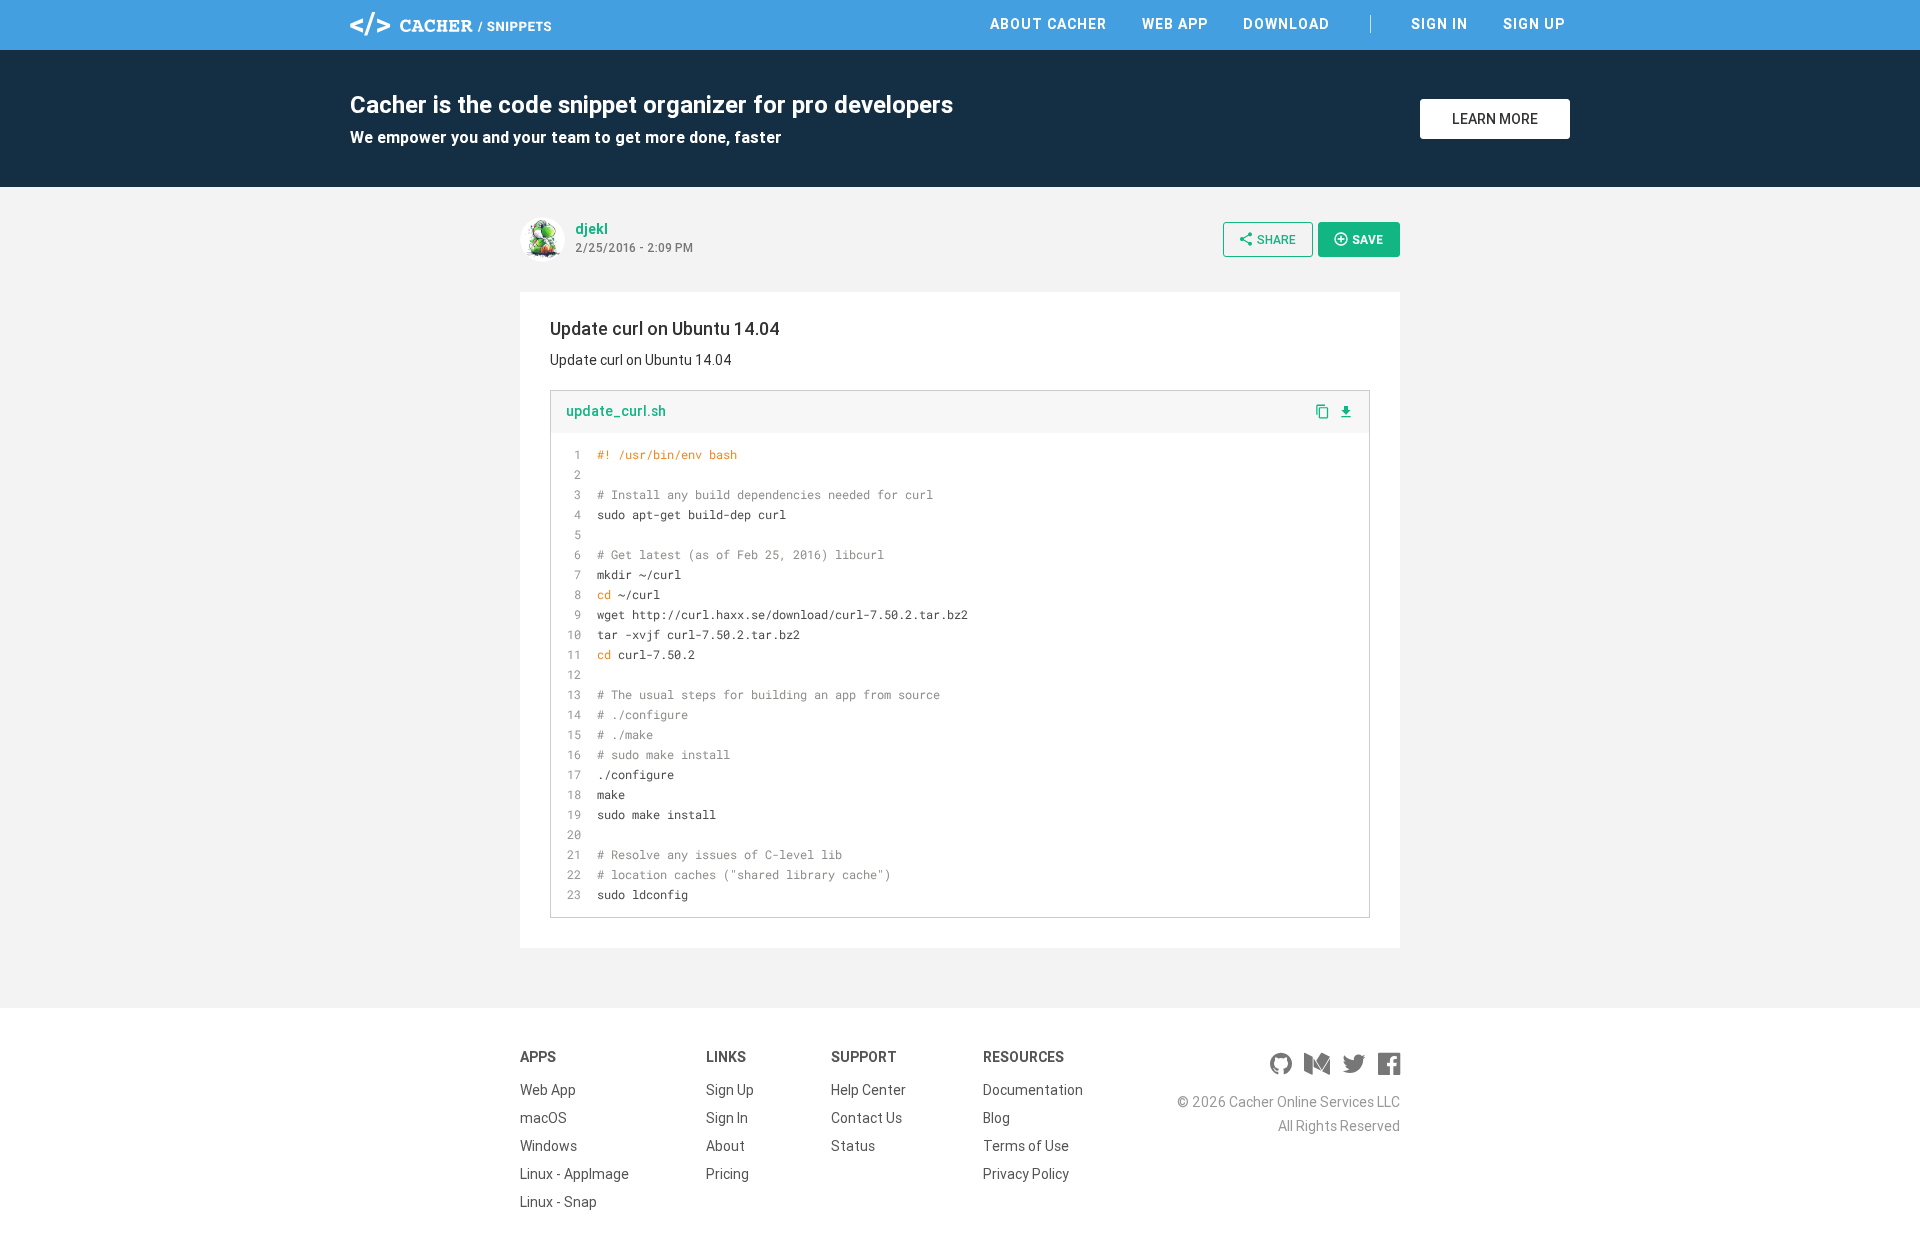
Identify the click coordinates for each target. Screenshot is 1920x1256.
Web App (1175, 24)
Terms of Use (1026, 1146)
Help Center (868, 1090)
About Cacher (1048, 24)
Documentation (1033, 1090)
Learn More (1495, 119)
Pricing (727, 1174)
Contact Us (866, 1118)
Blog (996, 1118)
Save (1358, 239)
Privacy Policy (1026, 1174)
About (725, 1146)
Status (853, 1146)
